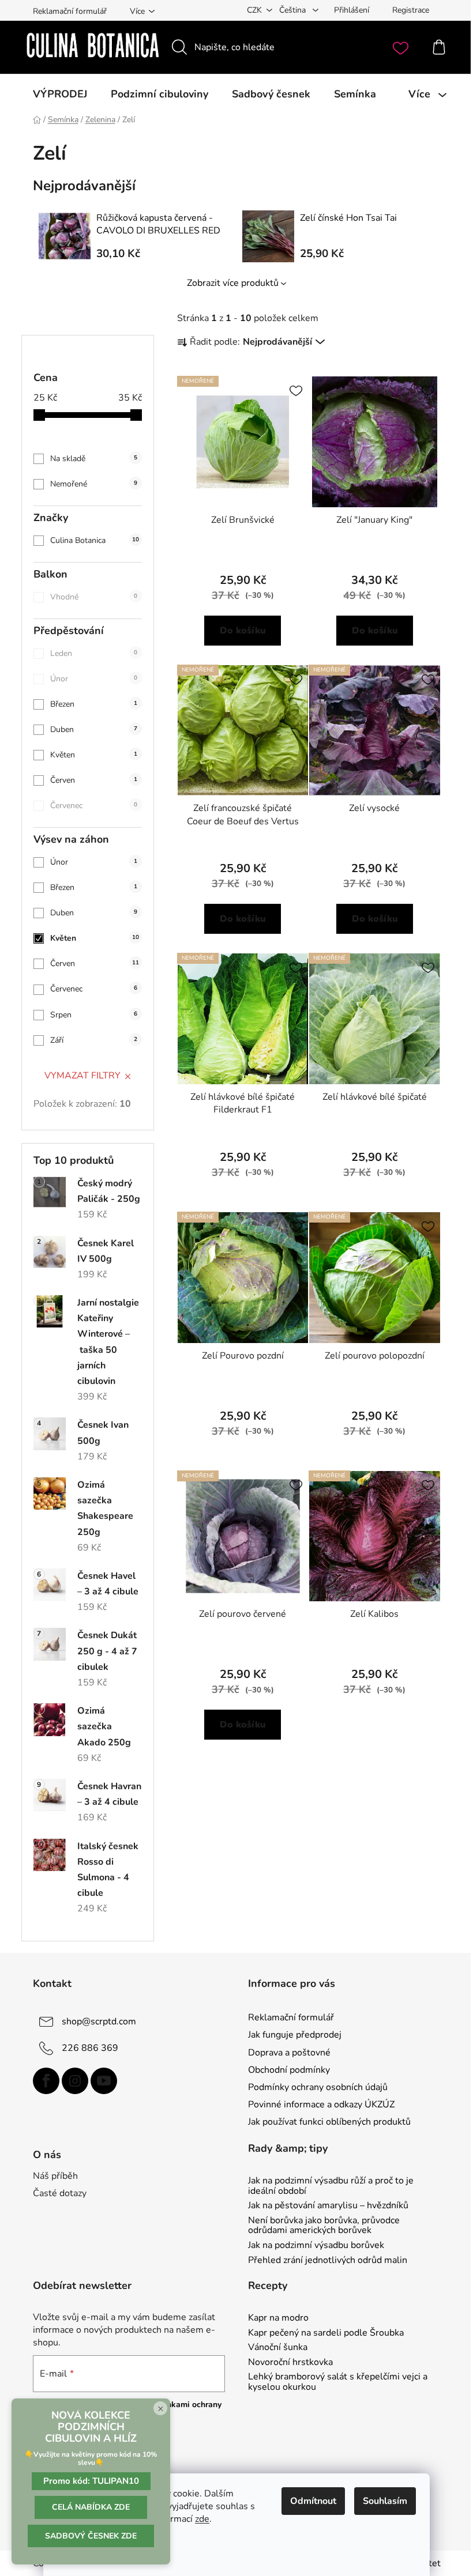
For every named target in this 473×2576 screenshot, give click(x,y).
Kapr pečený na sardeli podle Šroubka (326, 2333)
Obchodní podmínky (289, 2070)
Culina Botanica (95, 540)
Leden (94, 653)
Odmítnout (313, 2501)
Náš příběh (55, 2176)
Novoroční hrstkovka (290, 2363)
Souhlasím (385, 2501)
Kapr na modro (278, 2318)
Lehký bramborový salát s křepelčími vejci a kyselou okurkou (338, 2382)
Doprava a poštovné (289, 2053)
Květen (94, 755)
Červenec (94, 806)
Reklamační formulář (70, 11)
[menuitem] (60, 94)
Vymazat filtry (82, 1076)
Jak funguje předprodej (295, 2035)
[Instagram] (75, 2081)
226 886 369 (90, 2048)
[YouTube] (104, 2081)
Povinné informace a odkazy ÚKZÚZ (321, 2104)
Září (94, 1040)
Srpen (94, 1015)
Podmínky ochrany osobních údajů (318, 2087)
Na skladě (94, 459)
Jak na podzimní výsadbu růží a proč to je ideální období (331, 2186)
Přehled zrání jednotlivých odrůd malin (328, 2261)
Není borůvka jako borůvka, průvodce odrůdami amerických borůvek (324, 2226)
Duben (94, 729)
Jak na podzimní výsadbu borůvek (316, 2246)
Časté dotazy (60, 2193)
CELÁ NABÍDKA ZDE (91, 2507)
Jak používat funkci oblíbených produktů (329, 2122)
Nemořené (94, 484)
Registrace (411, 10)
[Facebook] (46, 2081)
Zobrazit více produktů (233, 283)
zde (202, 2519)
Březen (94, 704)
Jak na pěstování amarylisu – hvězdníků (328, 2206)
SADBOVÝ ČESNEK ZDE (91, 2536)
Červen (94, 780)
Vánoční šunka (278, 2348)
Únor (94, 679)
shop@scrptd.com (99, 2021)
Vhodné (94, 597)
